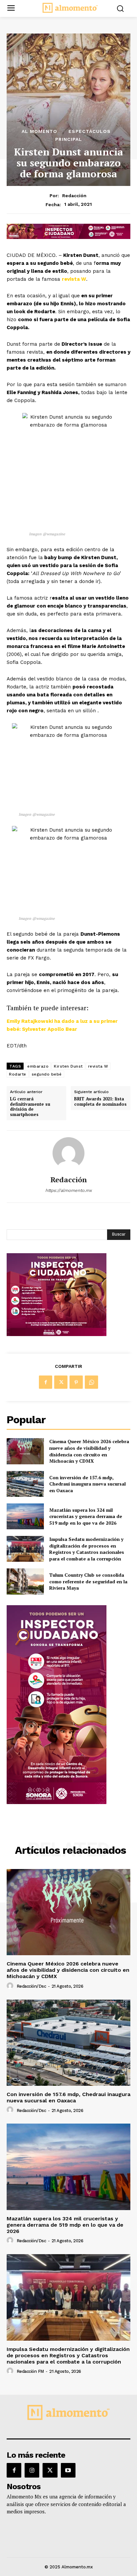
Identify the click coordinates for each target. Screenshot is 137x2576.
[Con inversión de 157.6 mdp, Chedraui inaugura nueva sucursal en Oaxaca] (25, 1484)
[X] (61, 1382)
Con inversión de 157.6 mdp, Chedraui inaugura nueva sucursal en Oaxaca (87, 1484)
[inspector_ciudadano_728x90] (68, 237)
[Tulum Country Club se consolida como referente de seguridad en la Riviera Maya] (25, 1581)
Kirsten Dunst (68, 1066)
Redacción (74, 196)
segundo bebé (47, 1074)
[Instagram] (32, 2470)
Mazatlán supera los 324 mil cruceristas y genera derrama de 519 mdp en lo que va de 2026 (86, 1516)
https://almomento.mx (68, 1190)
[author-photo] (11, 1986)
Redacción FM (30, 2371)
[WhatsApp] (91, 1382)
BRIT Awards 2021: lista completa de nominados (100, 1102)
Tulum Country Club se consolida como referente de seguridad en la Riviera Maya (88, 1581)
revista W (74, 279)
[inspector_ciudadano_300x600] (57, 1802)
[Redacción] (68, 1153)
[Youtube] (68, 2470)
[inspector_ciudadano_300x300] (57, 1334)
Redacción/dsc (31, 1986)
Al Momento (39, 131)
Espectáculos (90, 131)
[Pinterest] (76, 1382)
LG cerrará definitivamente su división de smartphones (30, 1107)
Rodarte (18, 1074)
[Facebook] (46, 1382)
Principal (69, 139)
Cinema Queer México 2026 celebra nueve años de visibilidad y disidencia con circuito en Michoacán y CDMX (89, 1451)
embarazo (38, 1066)
